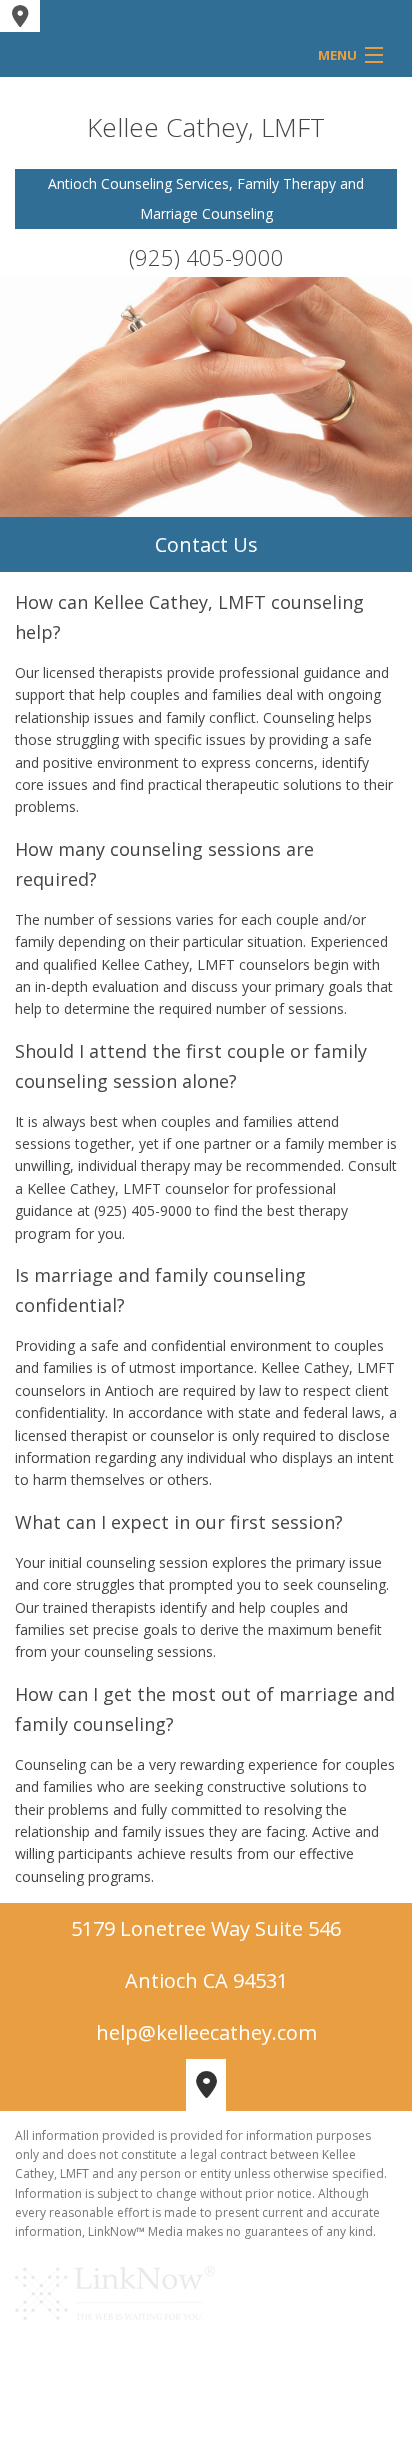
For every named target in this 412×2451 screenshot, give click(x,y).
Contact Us (206, 544)
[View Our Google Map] (23, 18)
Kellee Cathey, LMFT (206, 127)
